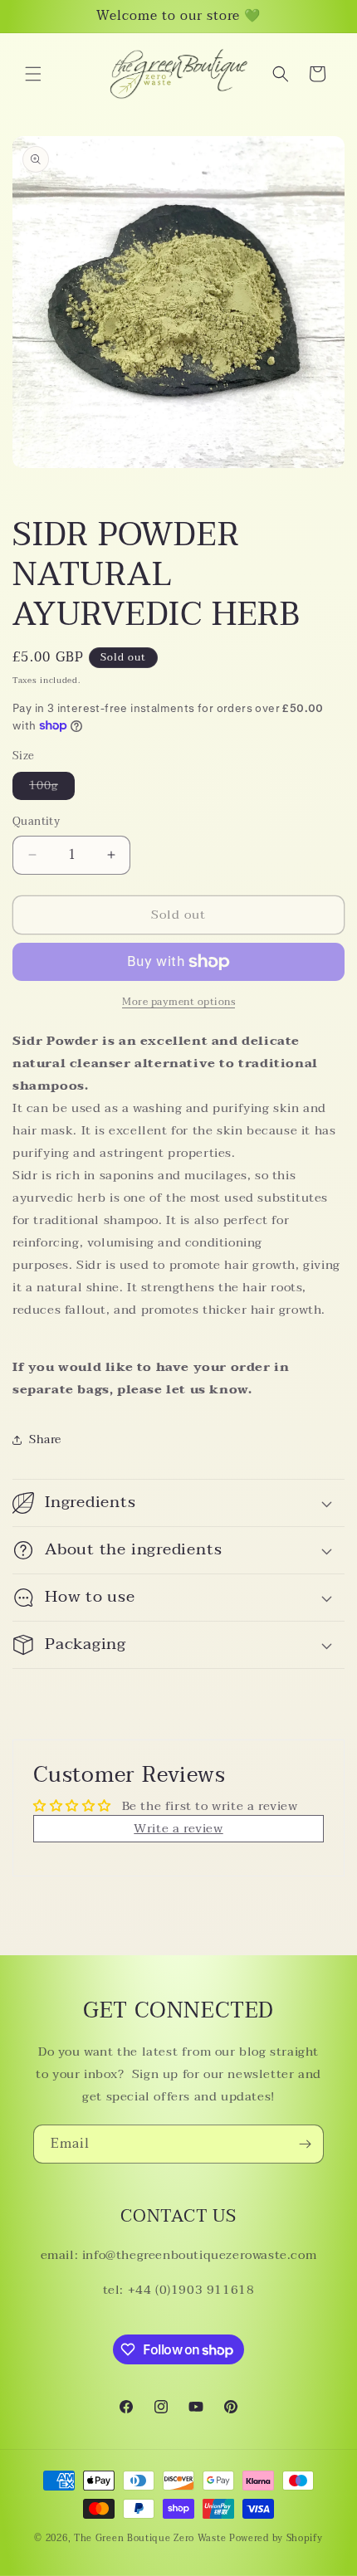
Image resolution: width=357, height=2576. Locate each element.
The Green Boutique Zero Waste (152, 2538)
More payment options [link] (178, 1002)
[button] (33, 74)
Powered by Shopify (276, 2538)
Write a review (178, 1828)
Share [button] (45, 1439)
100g (52, 788)
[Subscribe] (305, 2144)
